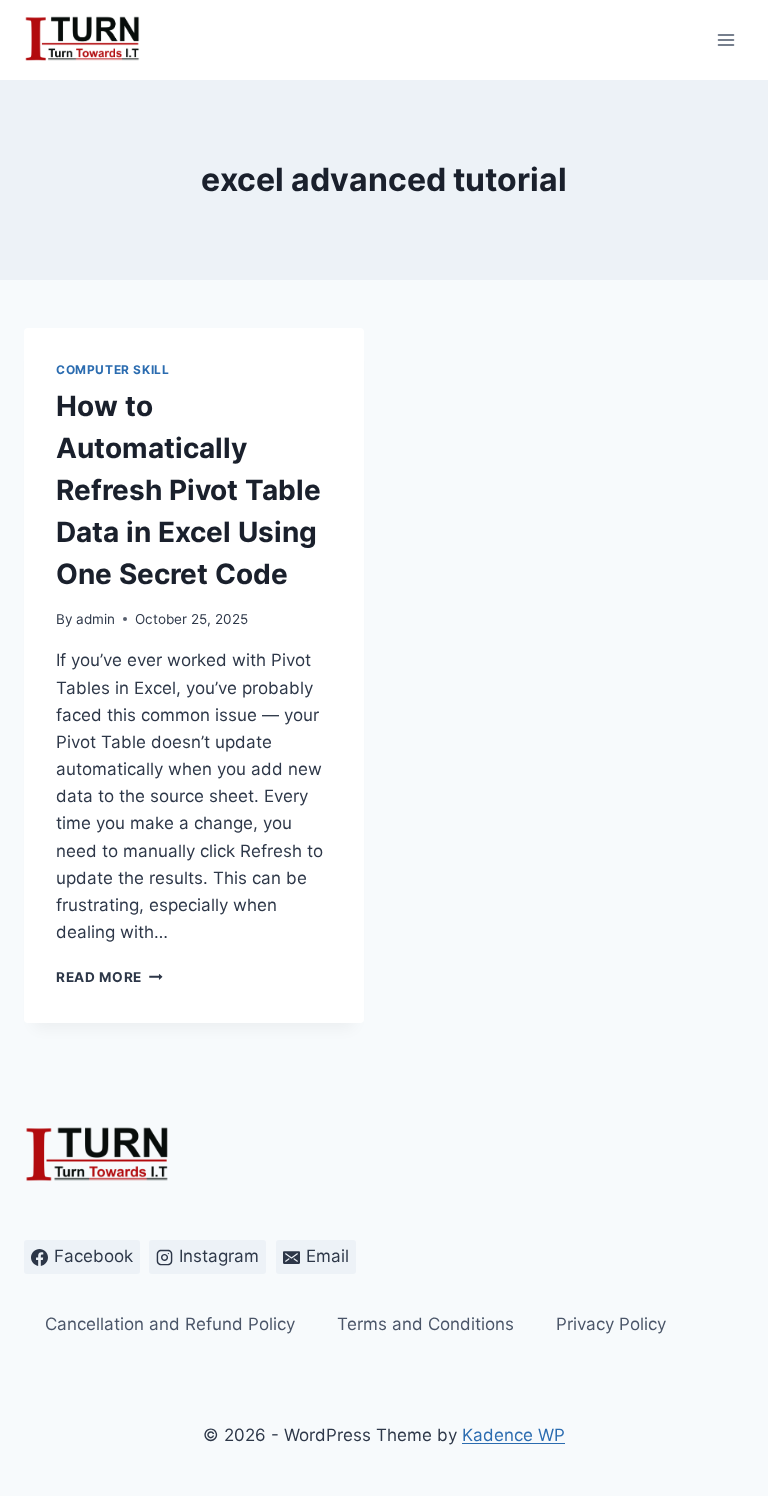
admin (95, 619)
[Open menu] (725, 39)
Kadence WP (513, 1435)
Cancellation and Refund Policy (170, 1324)
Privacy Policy (611, 1324)
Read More (109, 977)
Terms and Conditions (425, 1324)
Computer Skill (112, 369)
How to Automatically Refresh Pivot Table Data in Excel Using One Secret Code (188, 490)
